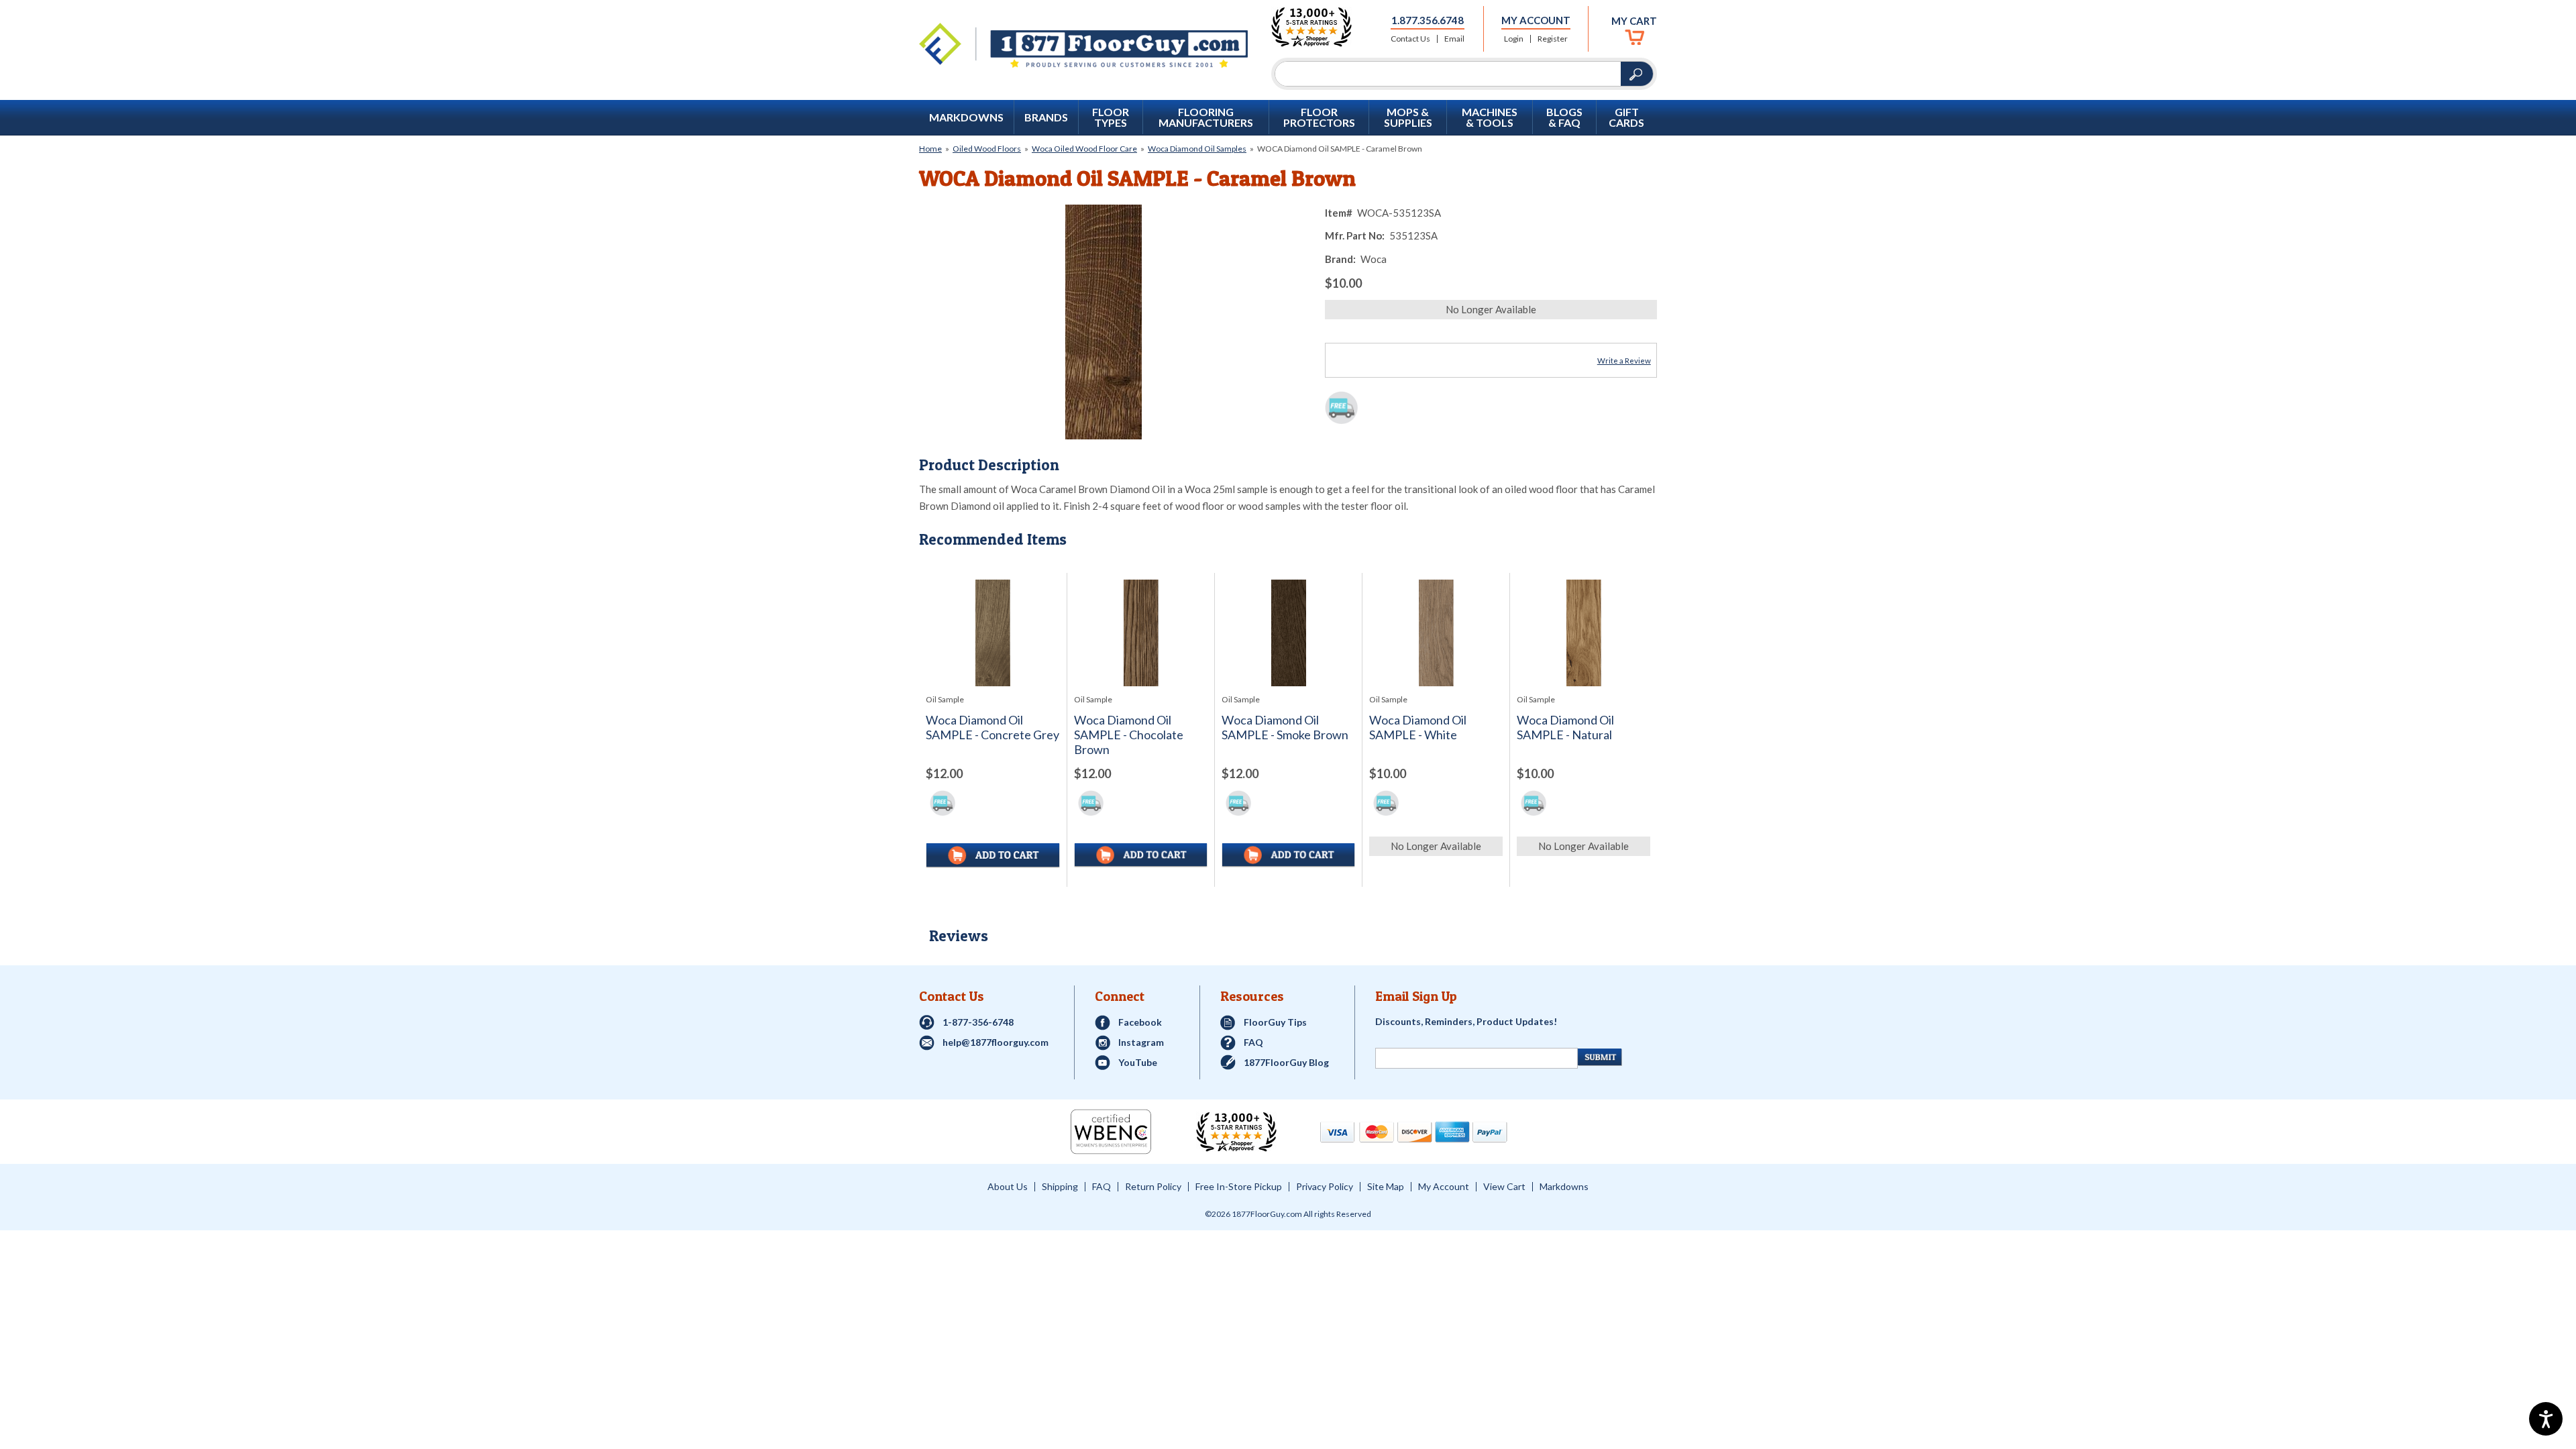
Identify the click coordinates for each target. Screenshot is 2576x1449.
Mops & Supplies (1408, 117)
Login (1514, 39)
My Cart (1634, 21)
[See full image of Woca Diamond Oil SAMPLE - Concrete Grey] (993, 633)
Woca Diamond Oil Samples (1197, 149)
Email (1454, 39)
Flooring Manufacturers (1206, 117)
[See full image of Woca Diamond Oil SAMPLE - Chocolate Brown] (1141, 633)
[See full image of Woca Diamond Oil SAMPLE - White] (1436, 633)
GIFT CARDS (1626, 117)
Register (1553, 39)
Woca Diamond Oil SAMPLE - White (1418, 728)
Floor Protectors (1319, 117)
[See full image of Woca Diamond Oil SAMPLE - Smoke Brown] (1288, 633)
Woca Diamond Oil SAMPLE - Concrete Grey (992, 728)
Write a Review (1624, 361)
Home (930, 149)
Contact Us (1410, 39)
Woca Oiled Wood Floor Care (1084, 149)
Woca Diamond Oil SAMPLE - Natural (1565, 728)
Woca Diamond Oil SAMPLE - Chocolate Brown (1129, 735)
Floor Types (1111, 117)
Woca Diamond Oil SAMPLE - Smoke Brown (1285, 728)
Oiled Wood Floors (987, 149)
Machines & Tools (1490, 117)
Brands (1046, 117)
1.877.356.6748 (1428, 20)
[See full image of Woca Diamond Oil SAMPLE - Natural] (1584, 633)
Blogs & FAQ (1564, 117)
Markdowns (966, 117)
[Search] (1448, 74)
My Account (1536, 20)
